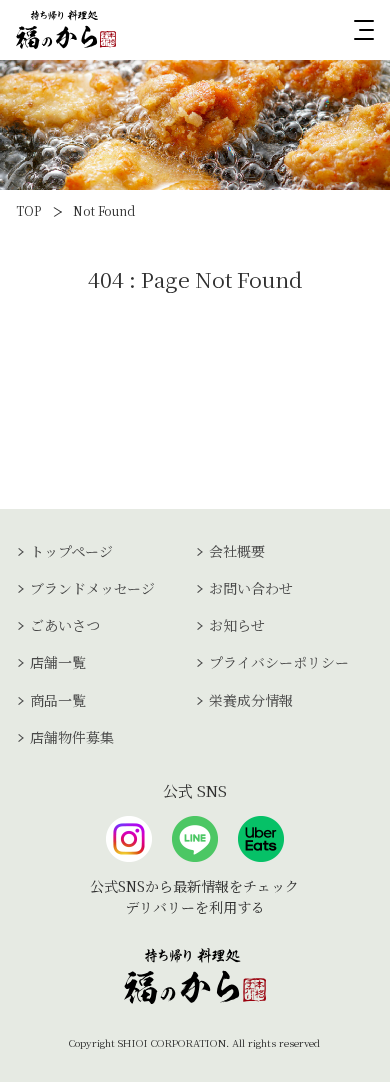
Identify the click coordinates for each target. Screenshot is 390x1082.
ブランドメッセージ (92, 588)
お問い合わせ (251, 588)
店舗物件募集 (72, 737)
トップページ (71, 551)
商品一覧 (58, 700)
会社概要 (237, 551)
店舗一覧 (58, 662)
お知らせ (237, 625)
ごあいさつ (65, 625)
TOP (28, 210)
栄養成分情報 (251, 700)
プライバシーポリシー (279, 662)
